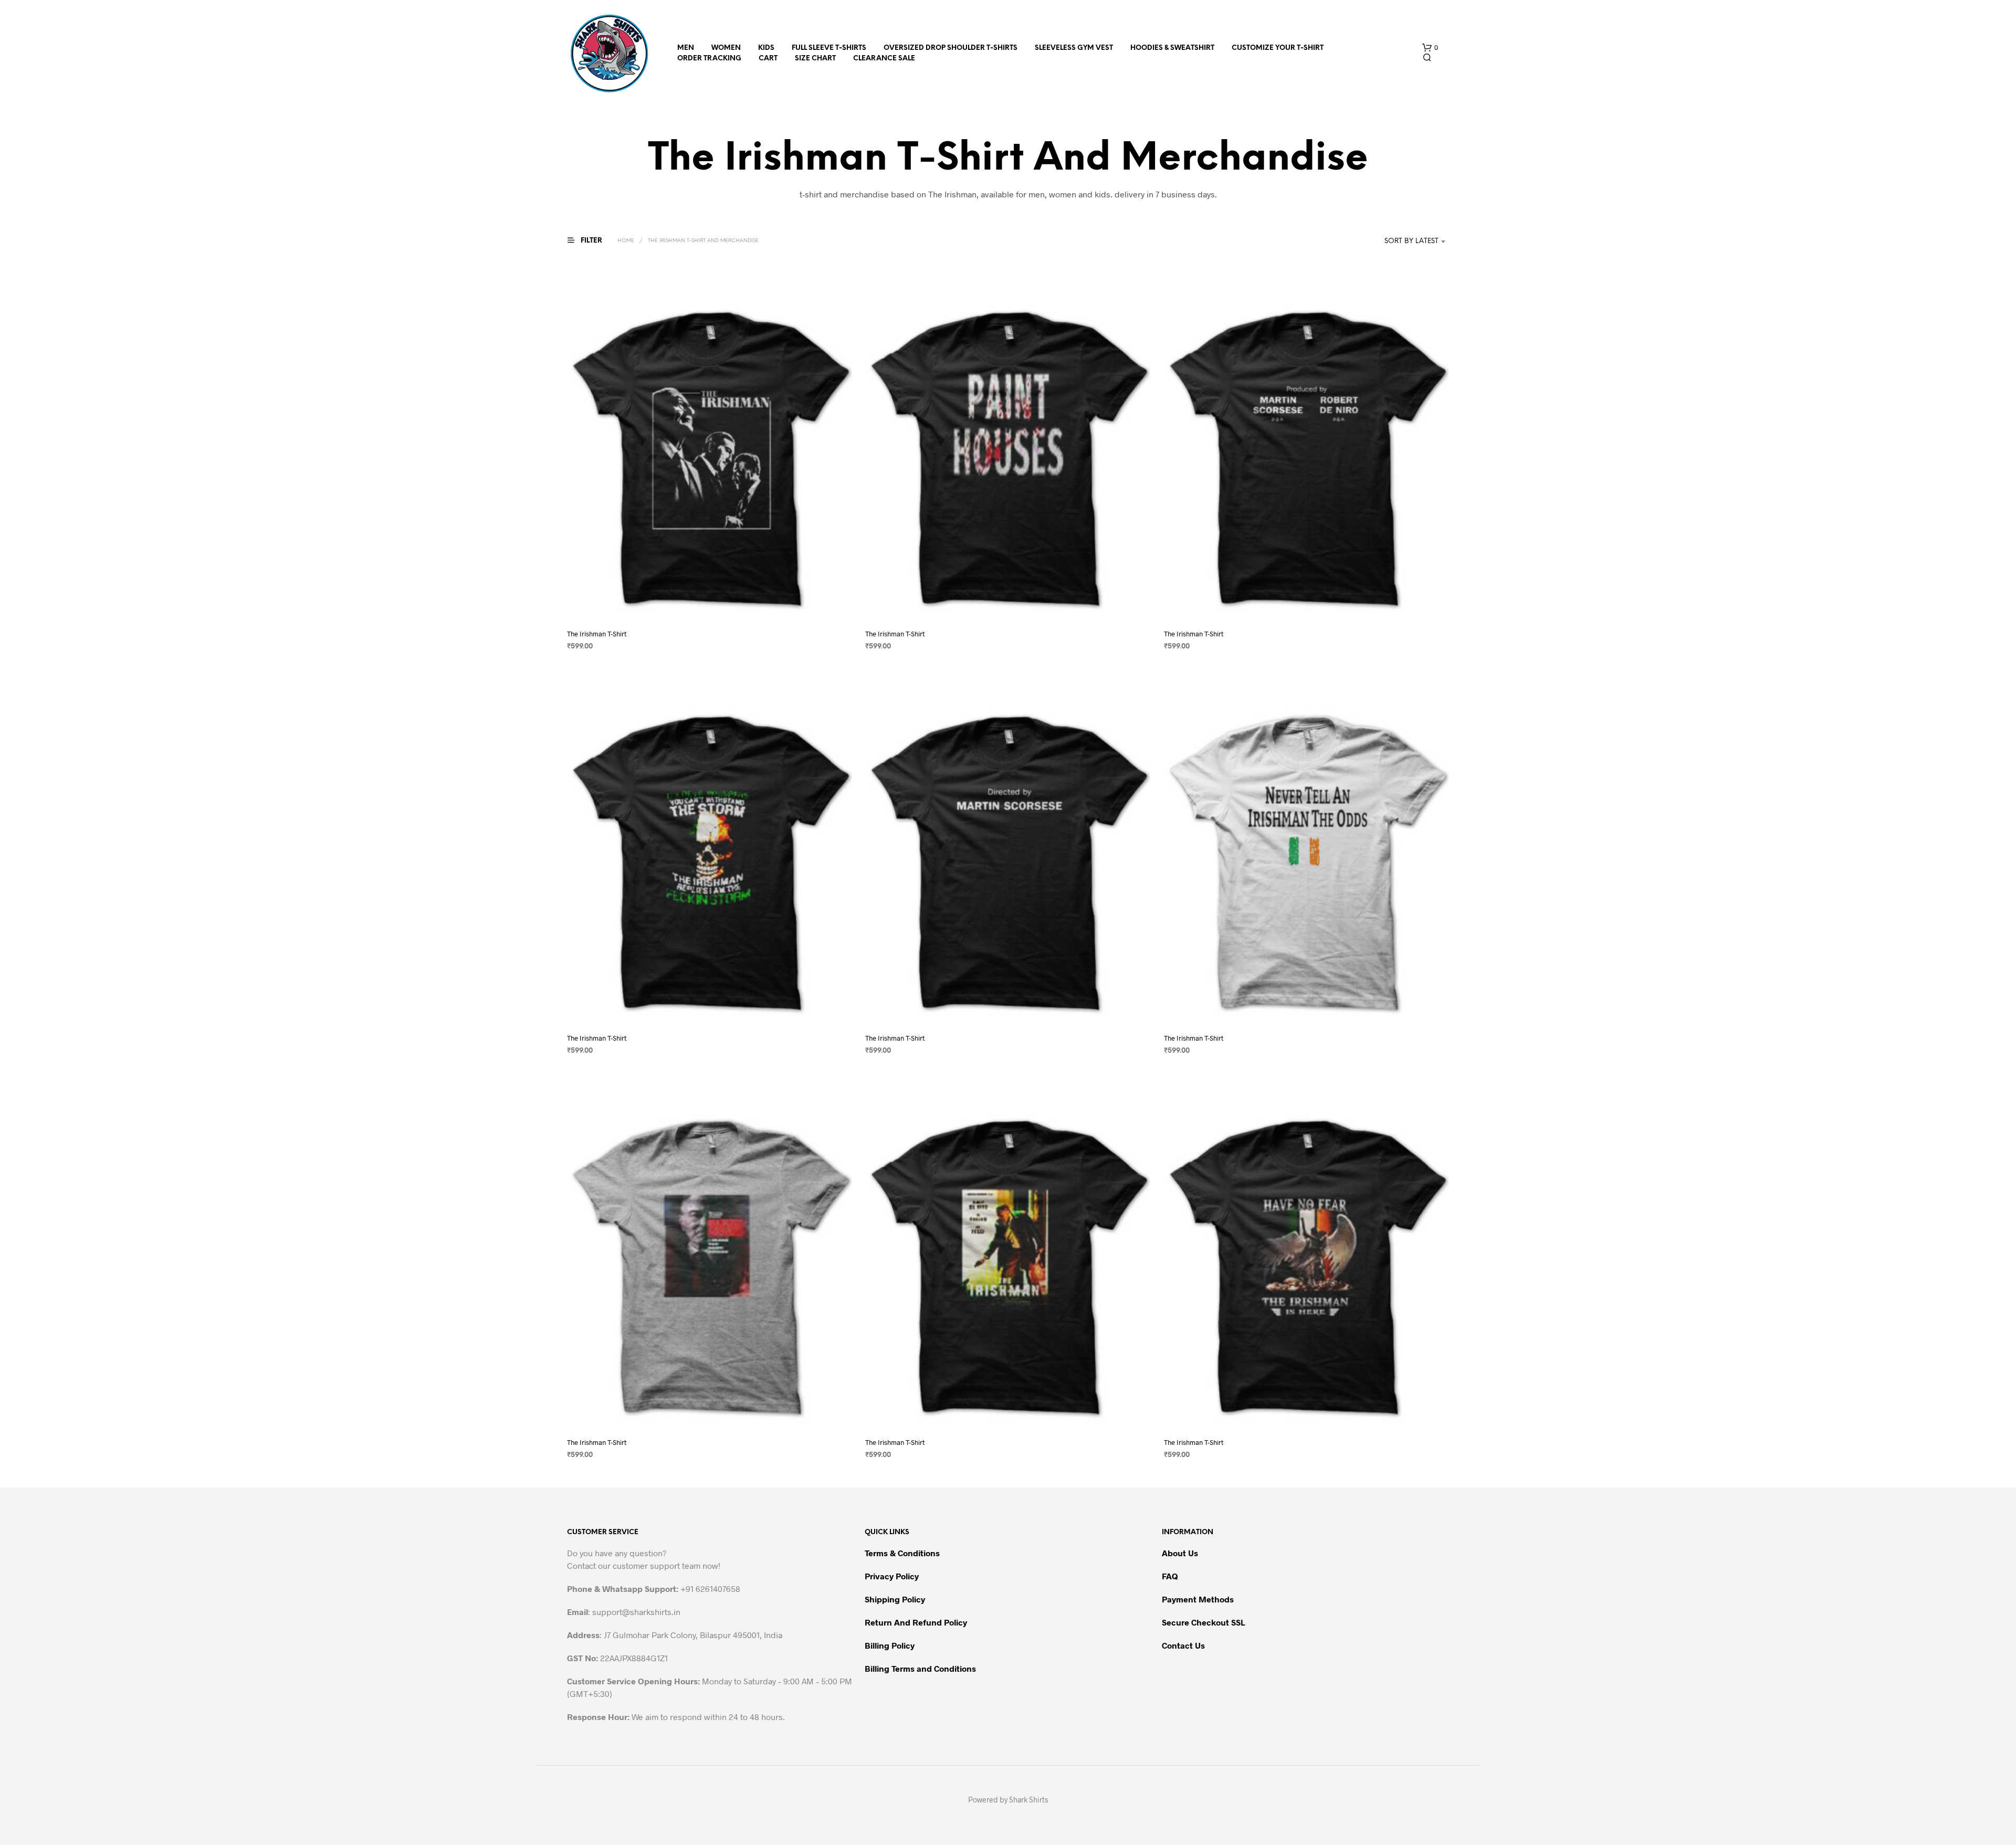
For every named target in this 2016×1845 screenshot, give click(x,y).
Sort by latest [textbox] (1411, 241)
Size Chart (815, 59)
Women (726, 48)
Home (626, 241)
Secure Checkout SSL (1203, 1622)
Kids (766, 48)
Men (686, 48)
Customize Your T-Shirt (1278, 48)
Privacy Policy (892, 1576)
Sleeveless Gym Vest (1074, 48)
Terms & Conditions (902, 1553)
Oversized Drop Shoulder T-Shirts (951, 48)
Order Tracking (709, 59)
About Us (1180, 1553)
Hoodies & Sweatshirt (1172, 48)
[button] (1430, 48)
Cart (768, 59)
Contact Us (1183, 1645)
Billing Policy (890, 1645)
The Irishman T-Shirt (597, 634)
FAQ (1170, 1576)
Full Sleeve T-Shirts (829, 48)
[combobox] (1396, 242)
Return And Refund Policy (916, 1622)
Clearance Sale (884, 59)
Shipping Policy (895, 1599)
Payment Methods (1198, 1599)
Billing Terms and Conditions (920, 1668)
